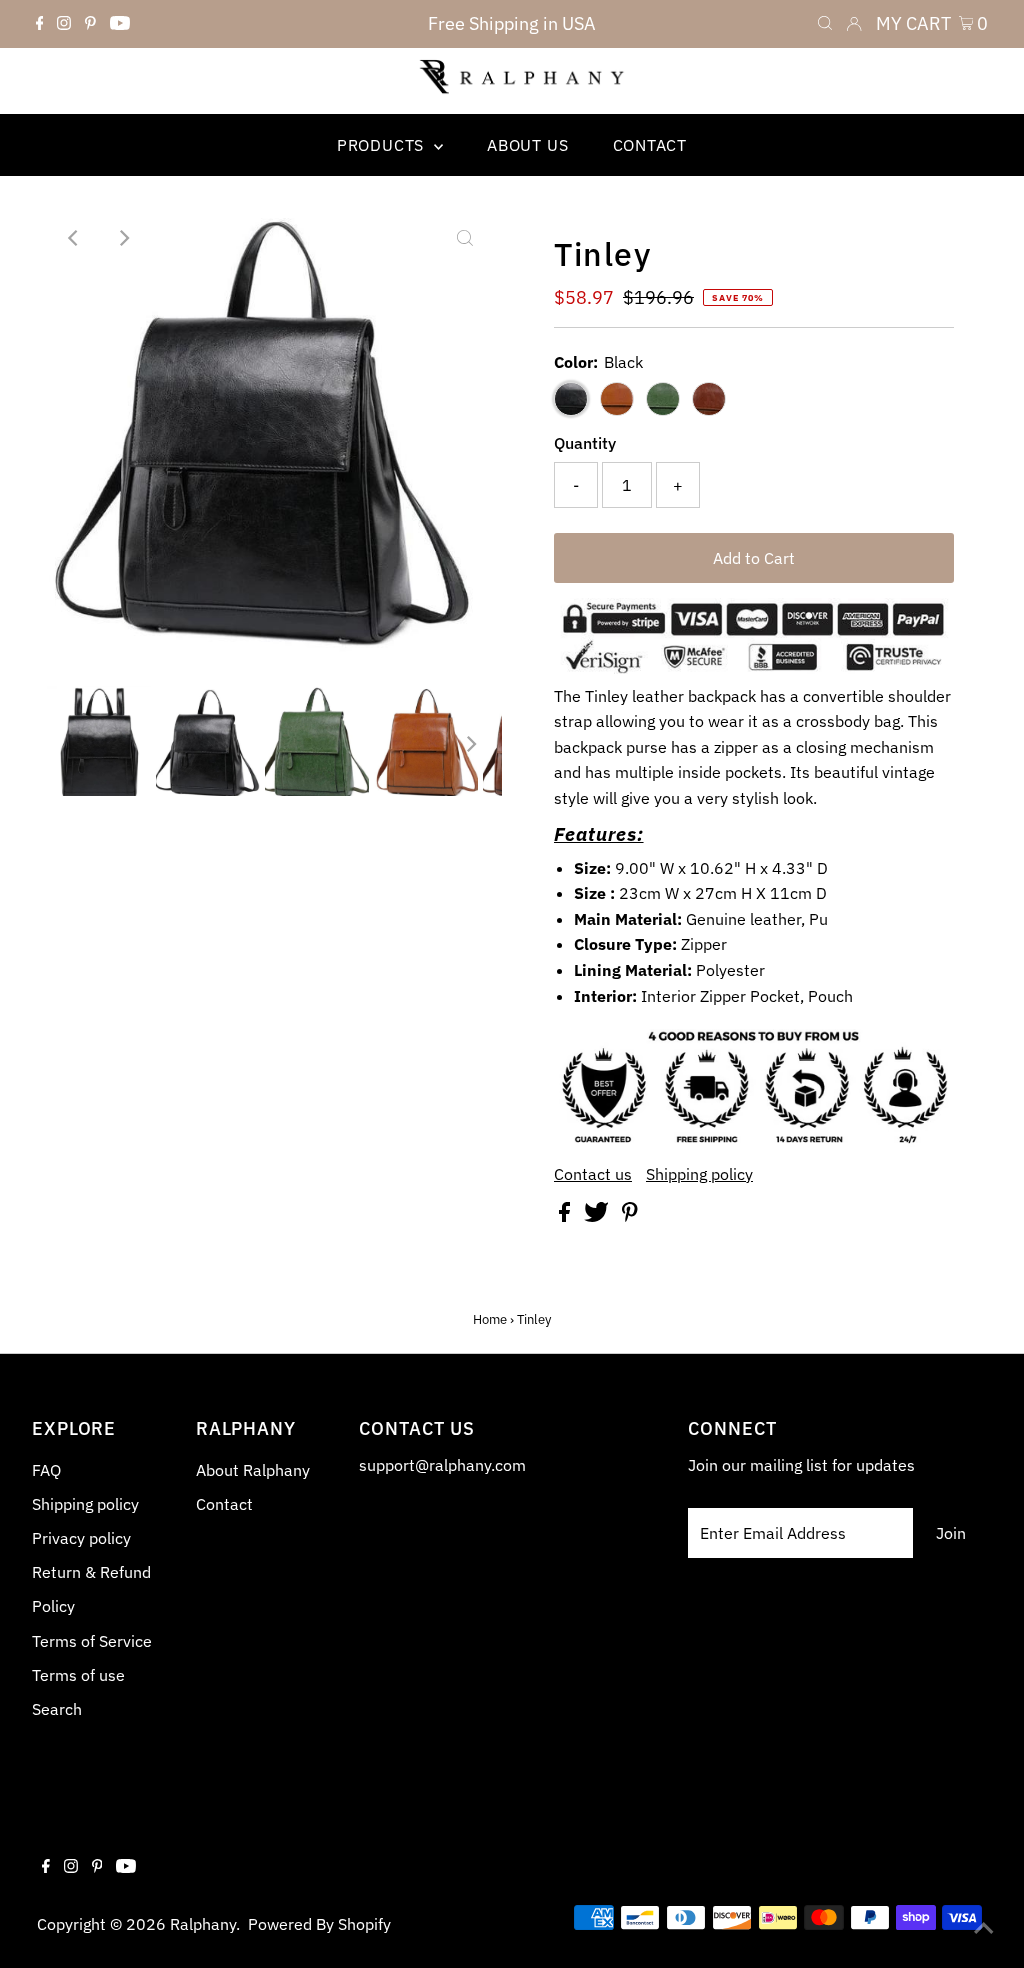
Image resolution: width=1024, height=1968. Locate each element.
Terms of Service (92, 1641)
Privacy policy (81, 1538)
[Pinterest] (90, 24)
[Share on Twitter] (598, 1216)
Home (490, 1319)
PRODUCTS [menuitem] (383, 145)
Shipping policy (699, 1174)
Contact (224, 1504)
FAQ (46, 1470)
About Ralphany (253, 1470)
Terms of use (78, 1675)
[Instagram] (64, 24)
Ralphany (203, 1924)
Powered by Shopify (319, 1924)
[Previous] (75, 238)
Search (57, 1709)
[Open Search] (825, 24)
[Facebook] (40, 24)
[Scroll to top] (984, 1928)
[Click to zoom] (465, 238)
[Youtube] (120, 24)
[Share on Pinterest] (630, 1216)
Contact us (593, 1174)
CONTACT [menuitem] (650, 145)
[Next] (124, 238)
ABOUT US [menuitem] (527, 145)
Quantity (585, 443)
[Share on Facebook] (566, 1216)
